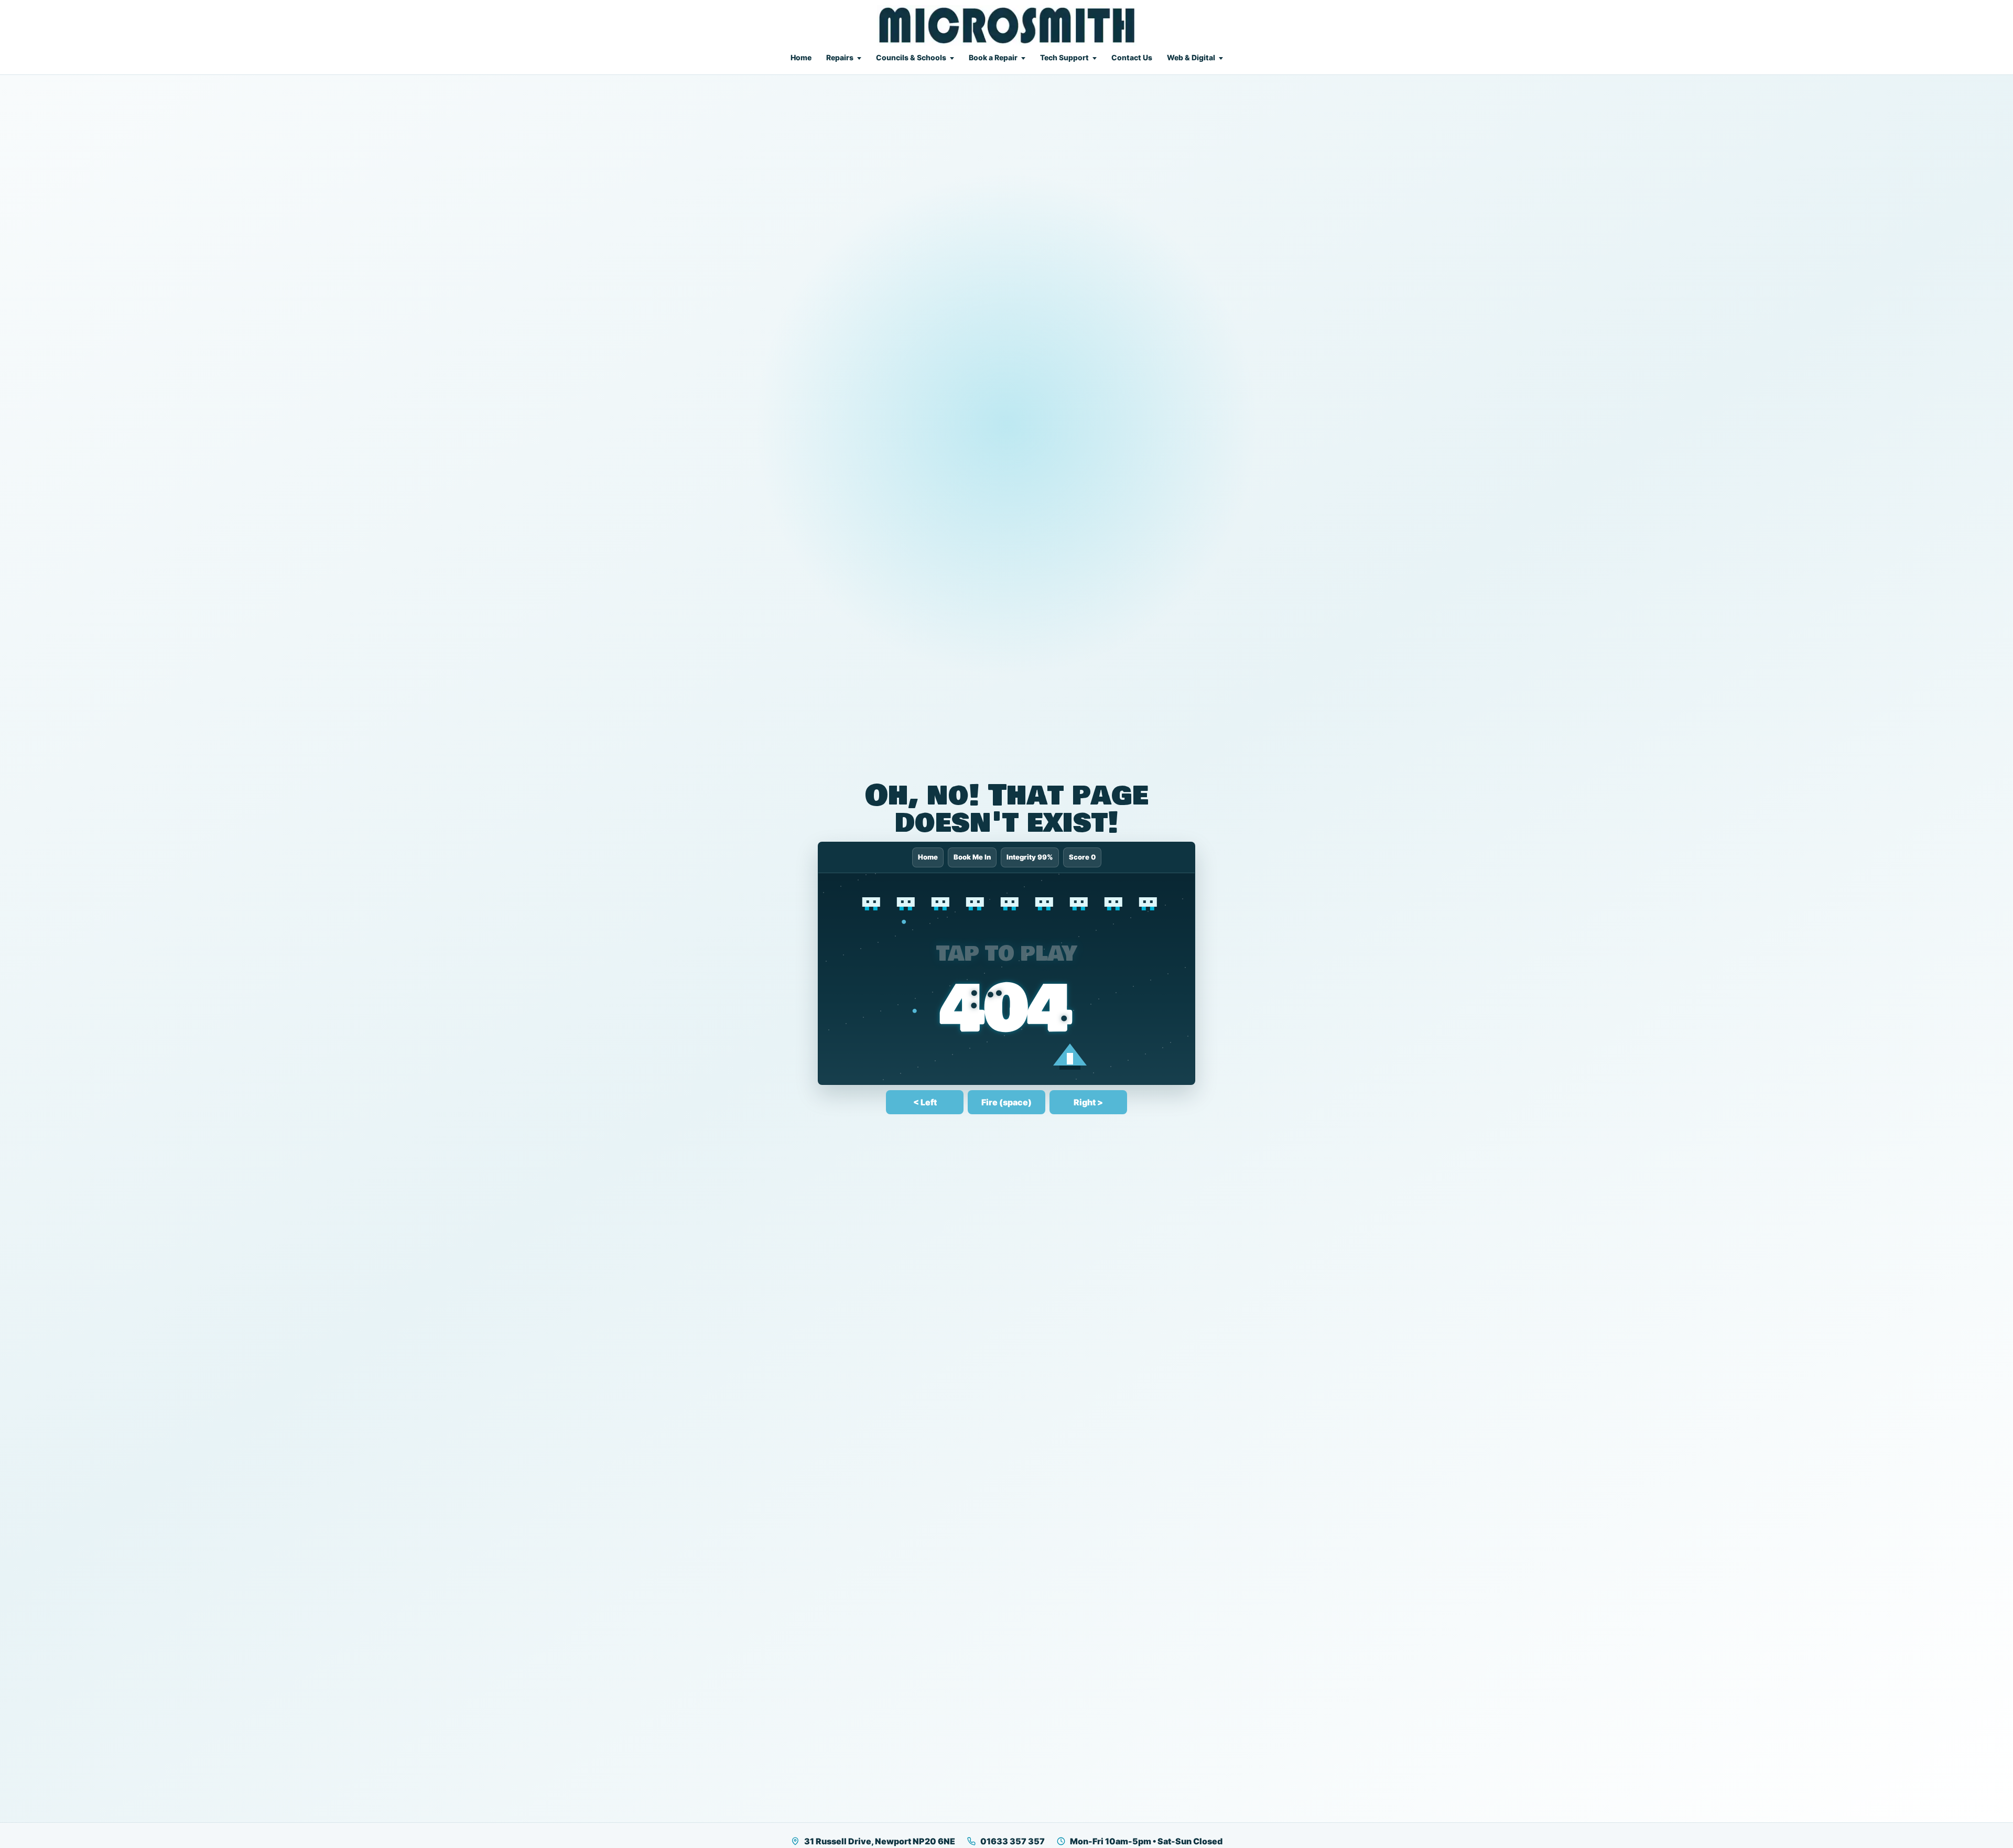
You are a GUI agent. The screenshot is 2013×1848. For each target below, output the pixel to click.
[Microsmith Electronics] (1007, 25)
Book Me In (972, 857)
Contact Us (1132, 57)
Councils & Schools (911, 57)
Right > (1088, 1102)
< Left (925, 1102)
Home (801, 57)
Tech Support (1064, 57)
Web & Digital (1191, 57)
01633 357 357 (1013, 1841)
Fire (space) (1006, 1102)
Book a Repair (993, 57)
